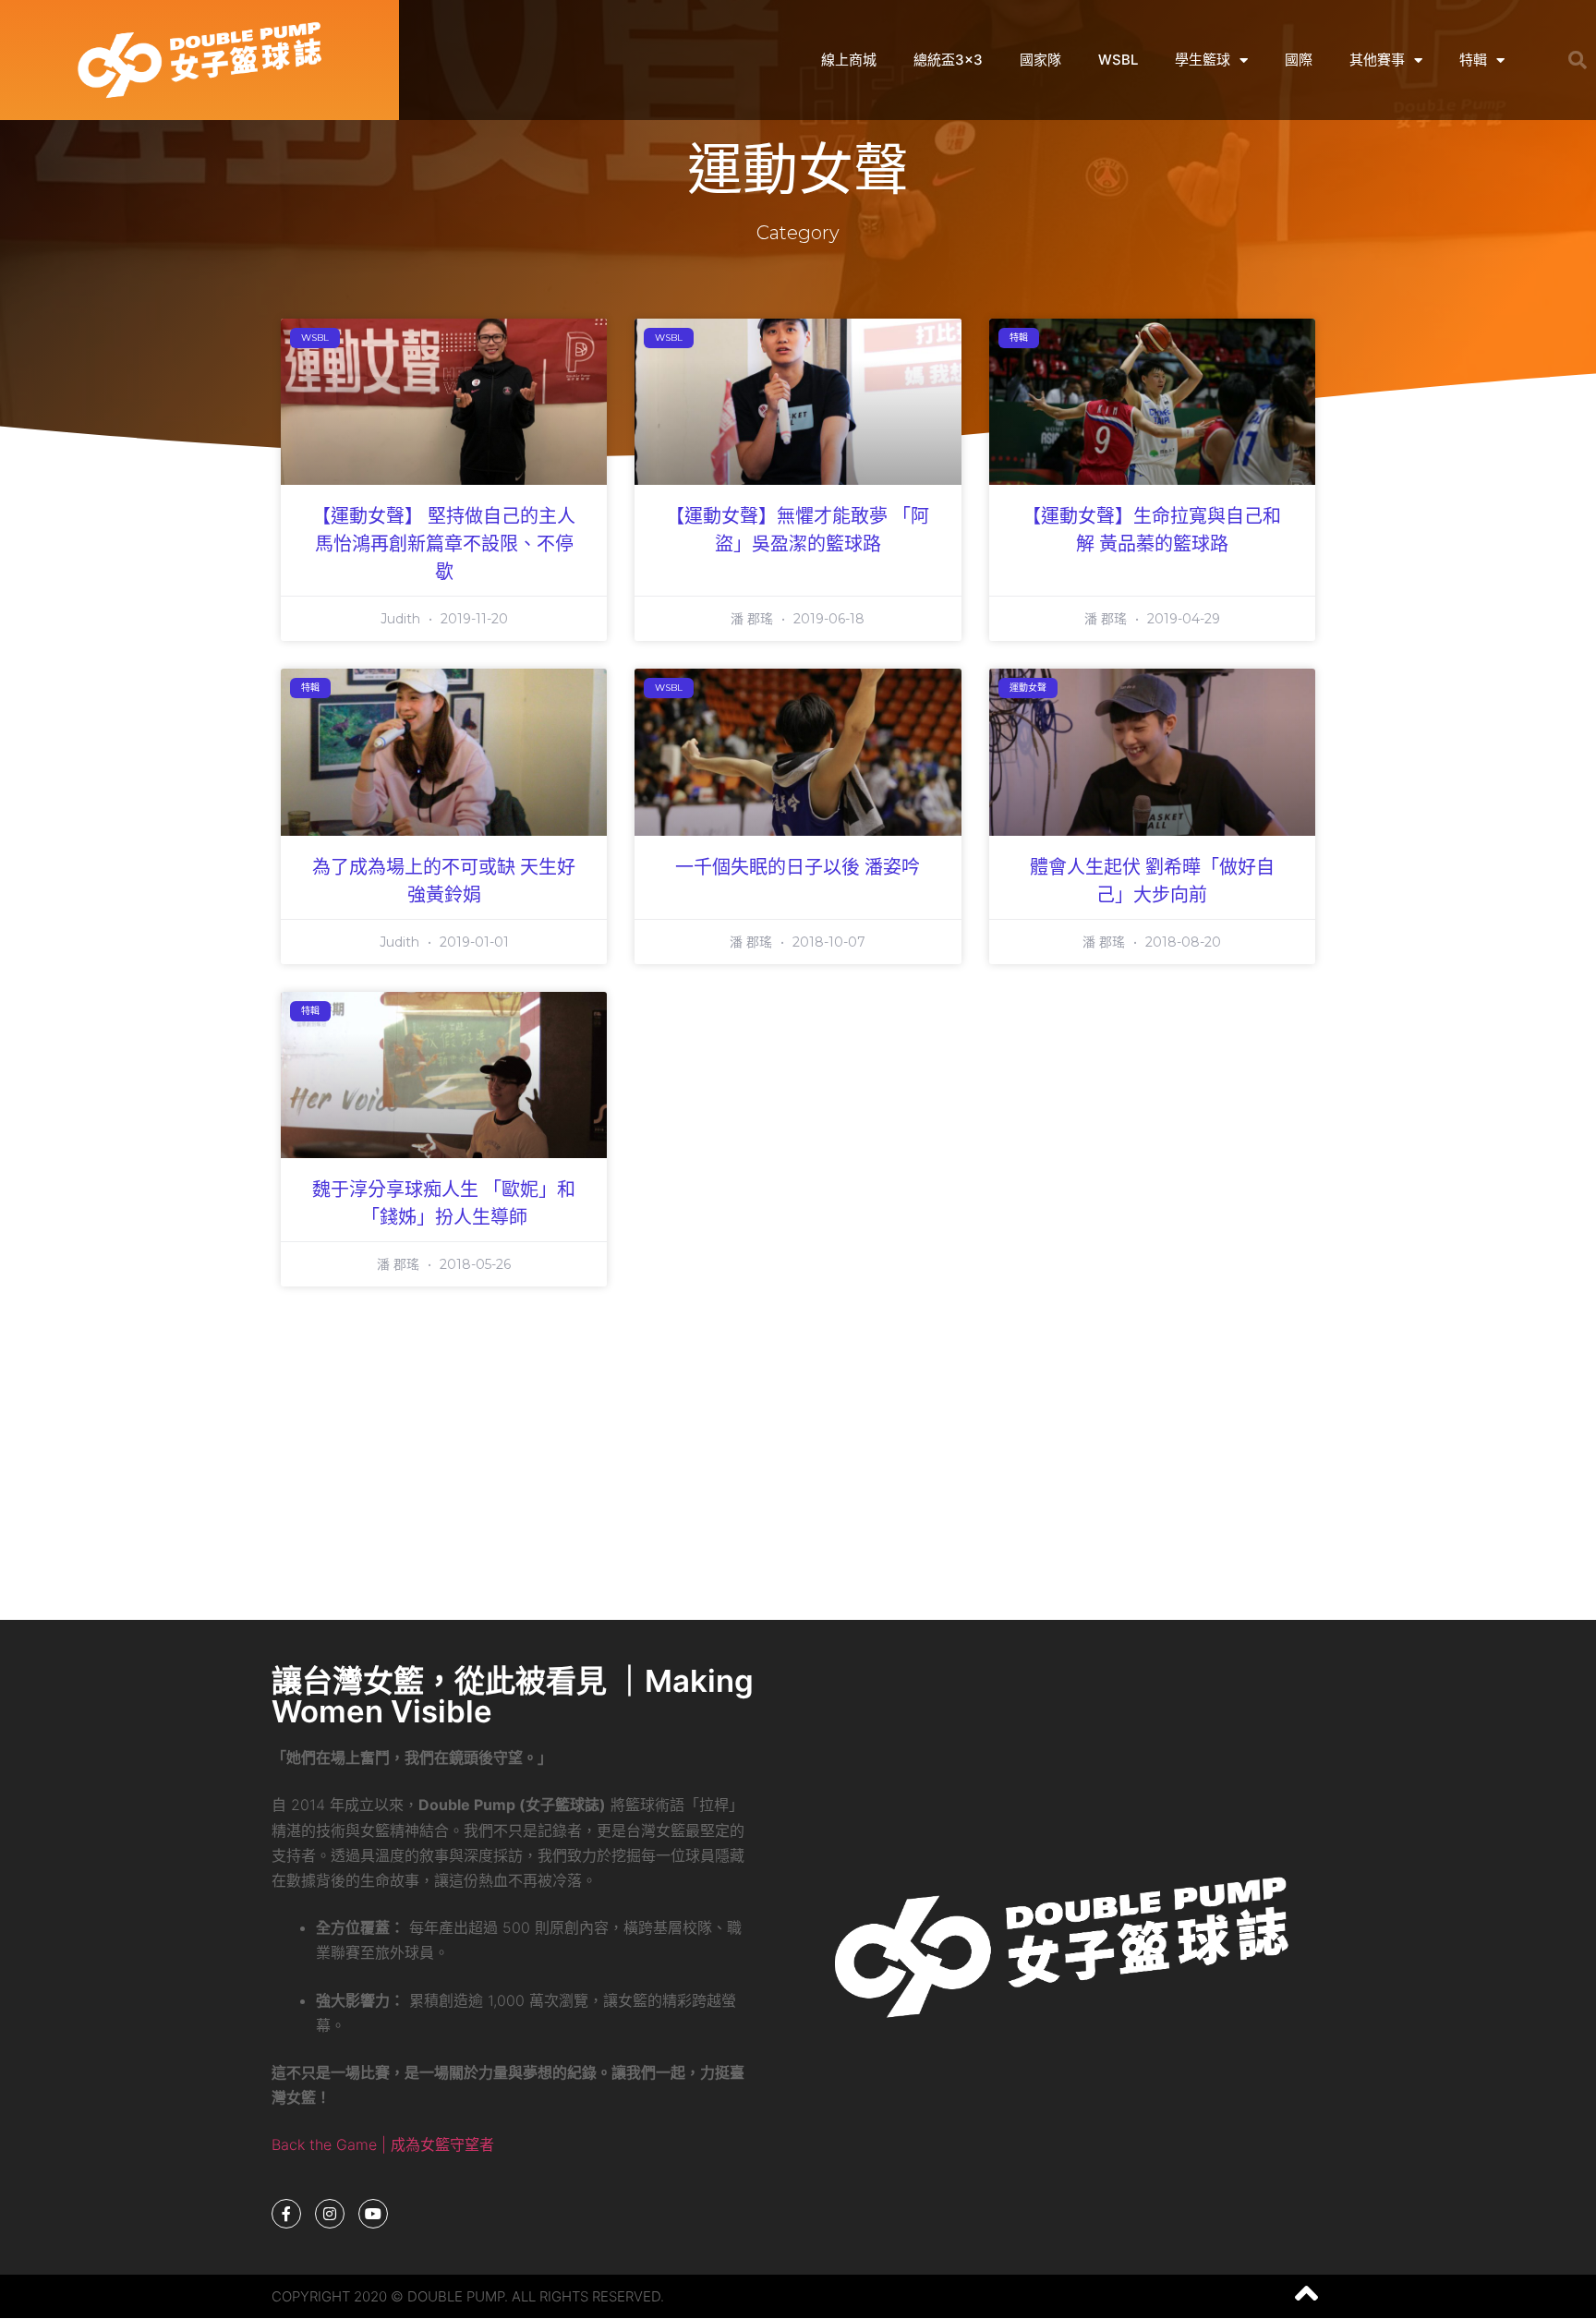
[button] (1578, 60)
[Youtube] (373, 2214)
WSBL (1118, 60)
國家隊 (1040, 60)
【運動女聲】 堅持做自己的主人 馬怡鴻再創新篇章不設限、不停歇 (444, 545)
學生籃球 (1203, 60)
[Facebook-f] (286, 2214)
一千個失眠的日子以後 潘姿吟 (798, 868)
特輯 (1473, 60)
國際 (1299, 60)
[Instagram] (330, 2214)
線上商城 (849, 60)
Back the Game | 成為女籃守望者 (383, 2144)
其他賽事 (1377, 60)
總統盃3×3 (948, 60)
